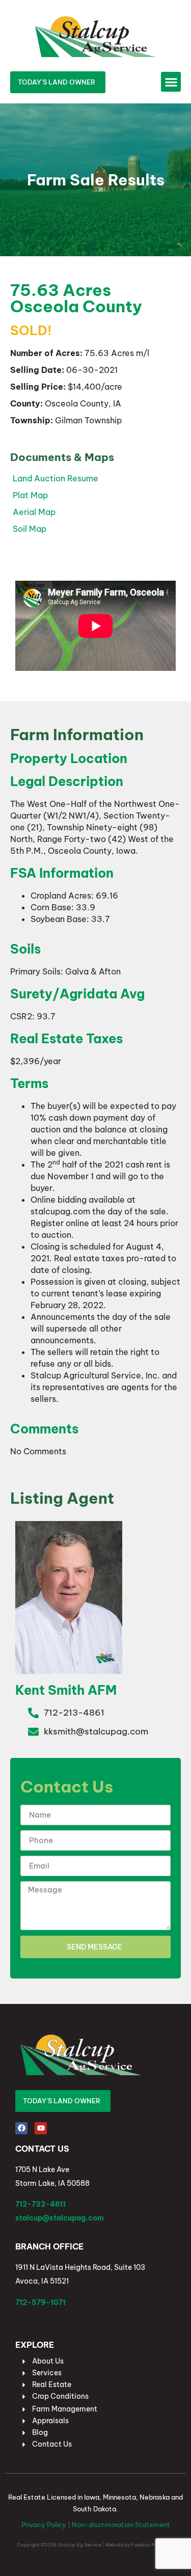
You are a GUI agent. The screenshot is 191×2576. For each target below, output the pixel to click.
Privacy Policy (44, 2525)
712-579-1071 (40, 2302)
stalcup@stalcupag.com (60, 2218)
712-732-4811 (40, 2204)
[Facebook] (21, 2128)
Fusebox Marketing (153, 2545)
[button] (171, 82)
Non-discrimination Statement (121, 2525)
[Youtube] (41, 2128)
